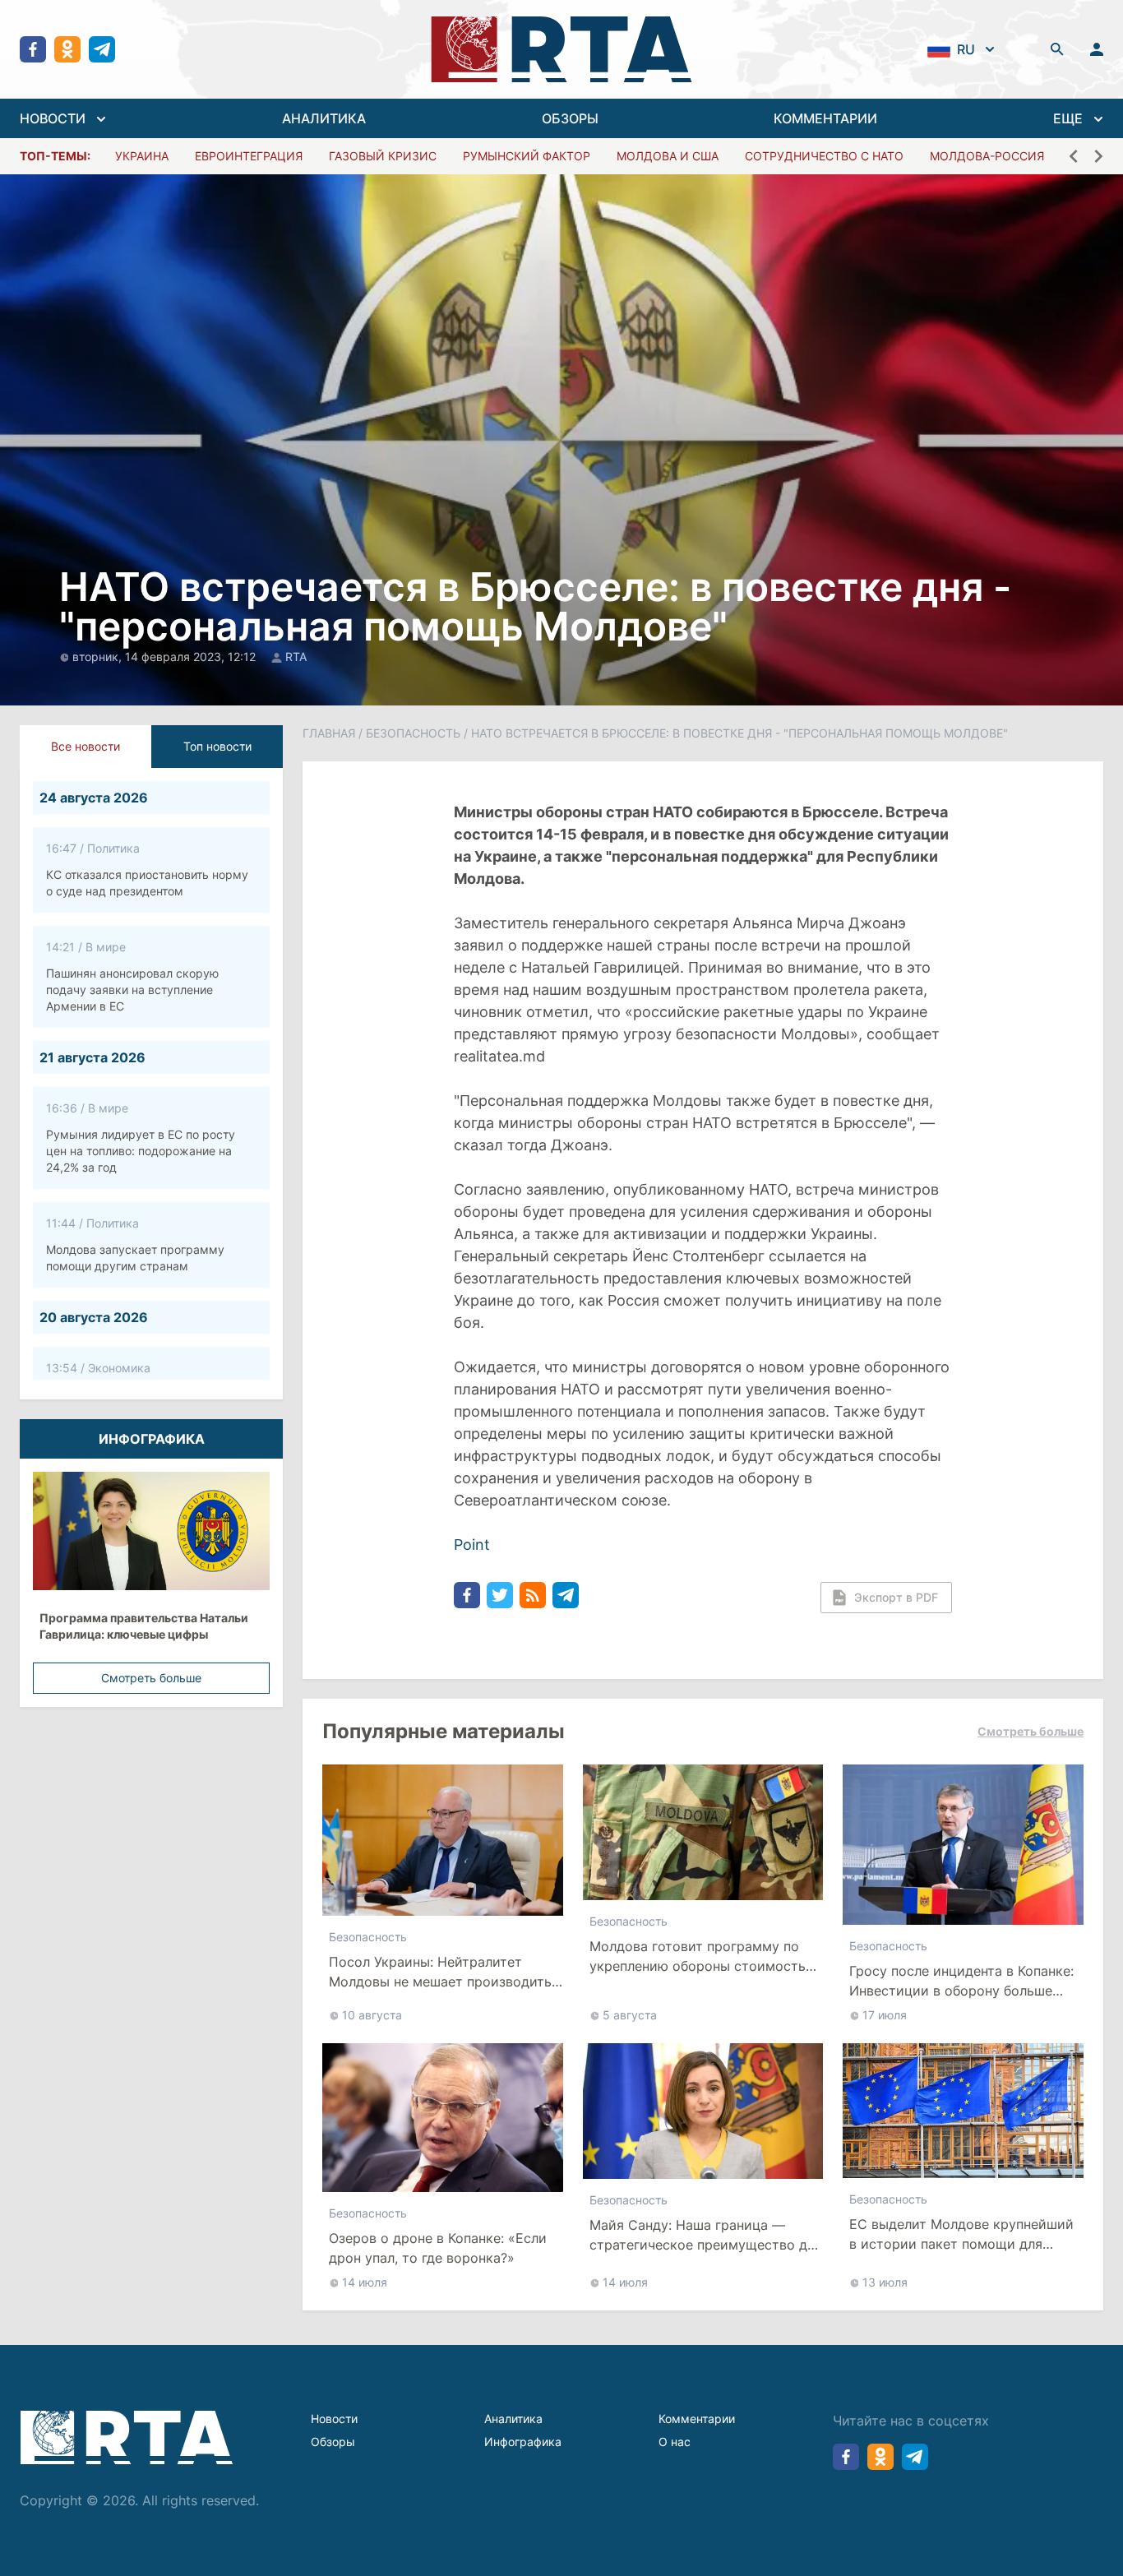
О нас (675, 2442)
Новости (334, 2419)
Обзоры (333, 2442)
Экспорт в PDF (896, 1597)
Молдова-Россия (987, 156)
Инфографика (523, 2442)
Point (472, 1545)
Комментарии (697, 2419)
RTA (296, 657)
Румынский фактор (527, 156)
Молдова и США (668, 156)
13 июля (885, 2282)
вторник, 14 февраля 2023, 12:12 (166, 657)
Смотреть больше (151, 1678)
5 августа (630, 2015)
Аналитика (513, 2419)
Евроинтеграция (249, 156)
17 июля (885, 2015)
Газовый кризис (383, 156)
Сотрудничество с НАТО (824, 156)
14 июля (365, 2282)
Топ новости (217, 746)
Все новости (85, 746)
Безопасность (413, 733)
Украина (142, 156)
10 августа (372, 2015)
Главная (329, 733)
